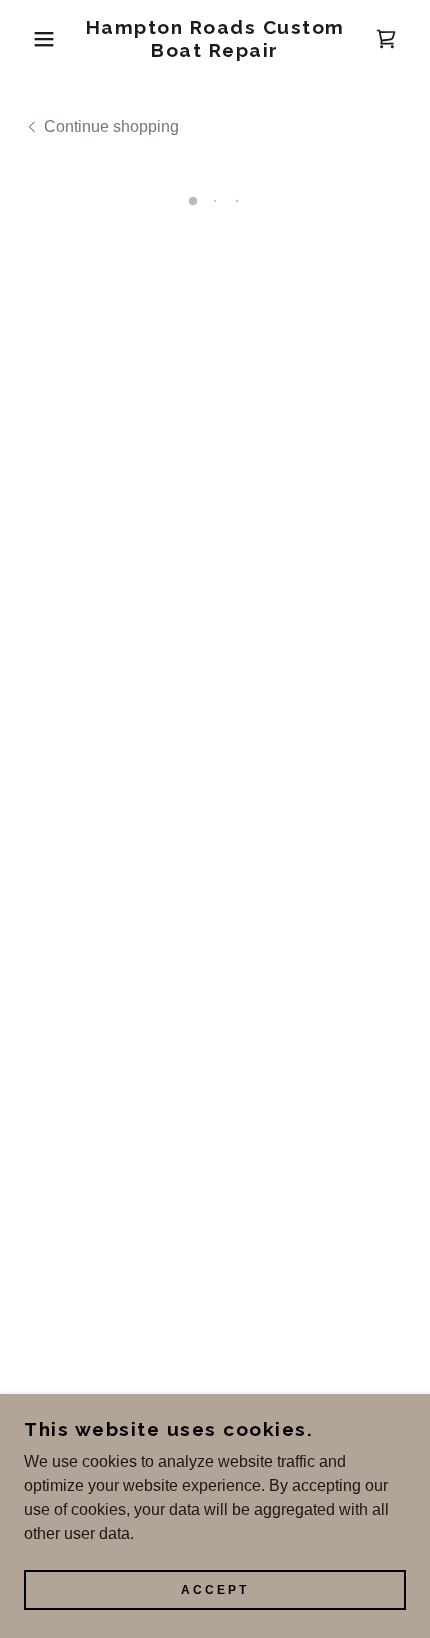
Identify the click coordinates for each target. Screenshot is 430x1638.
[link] (215, 39)
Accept (215, 1590)
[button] (32, 39)
